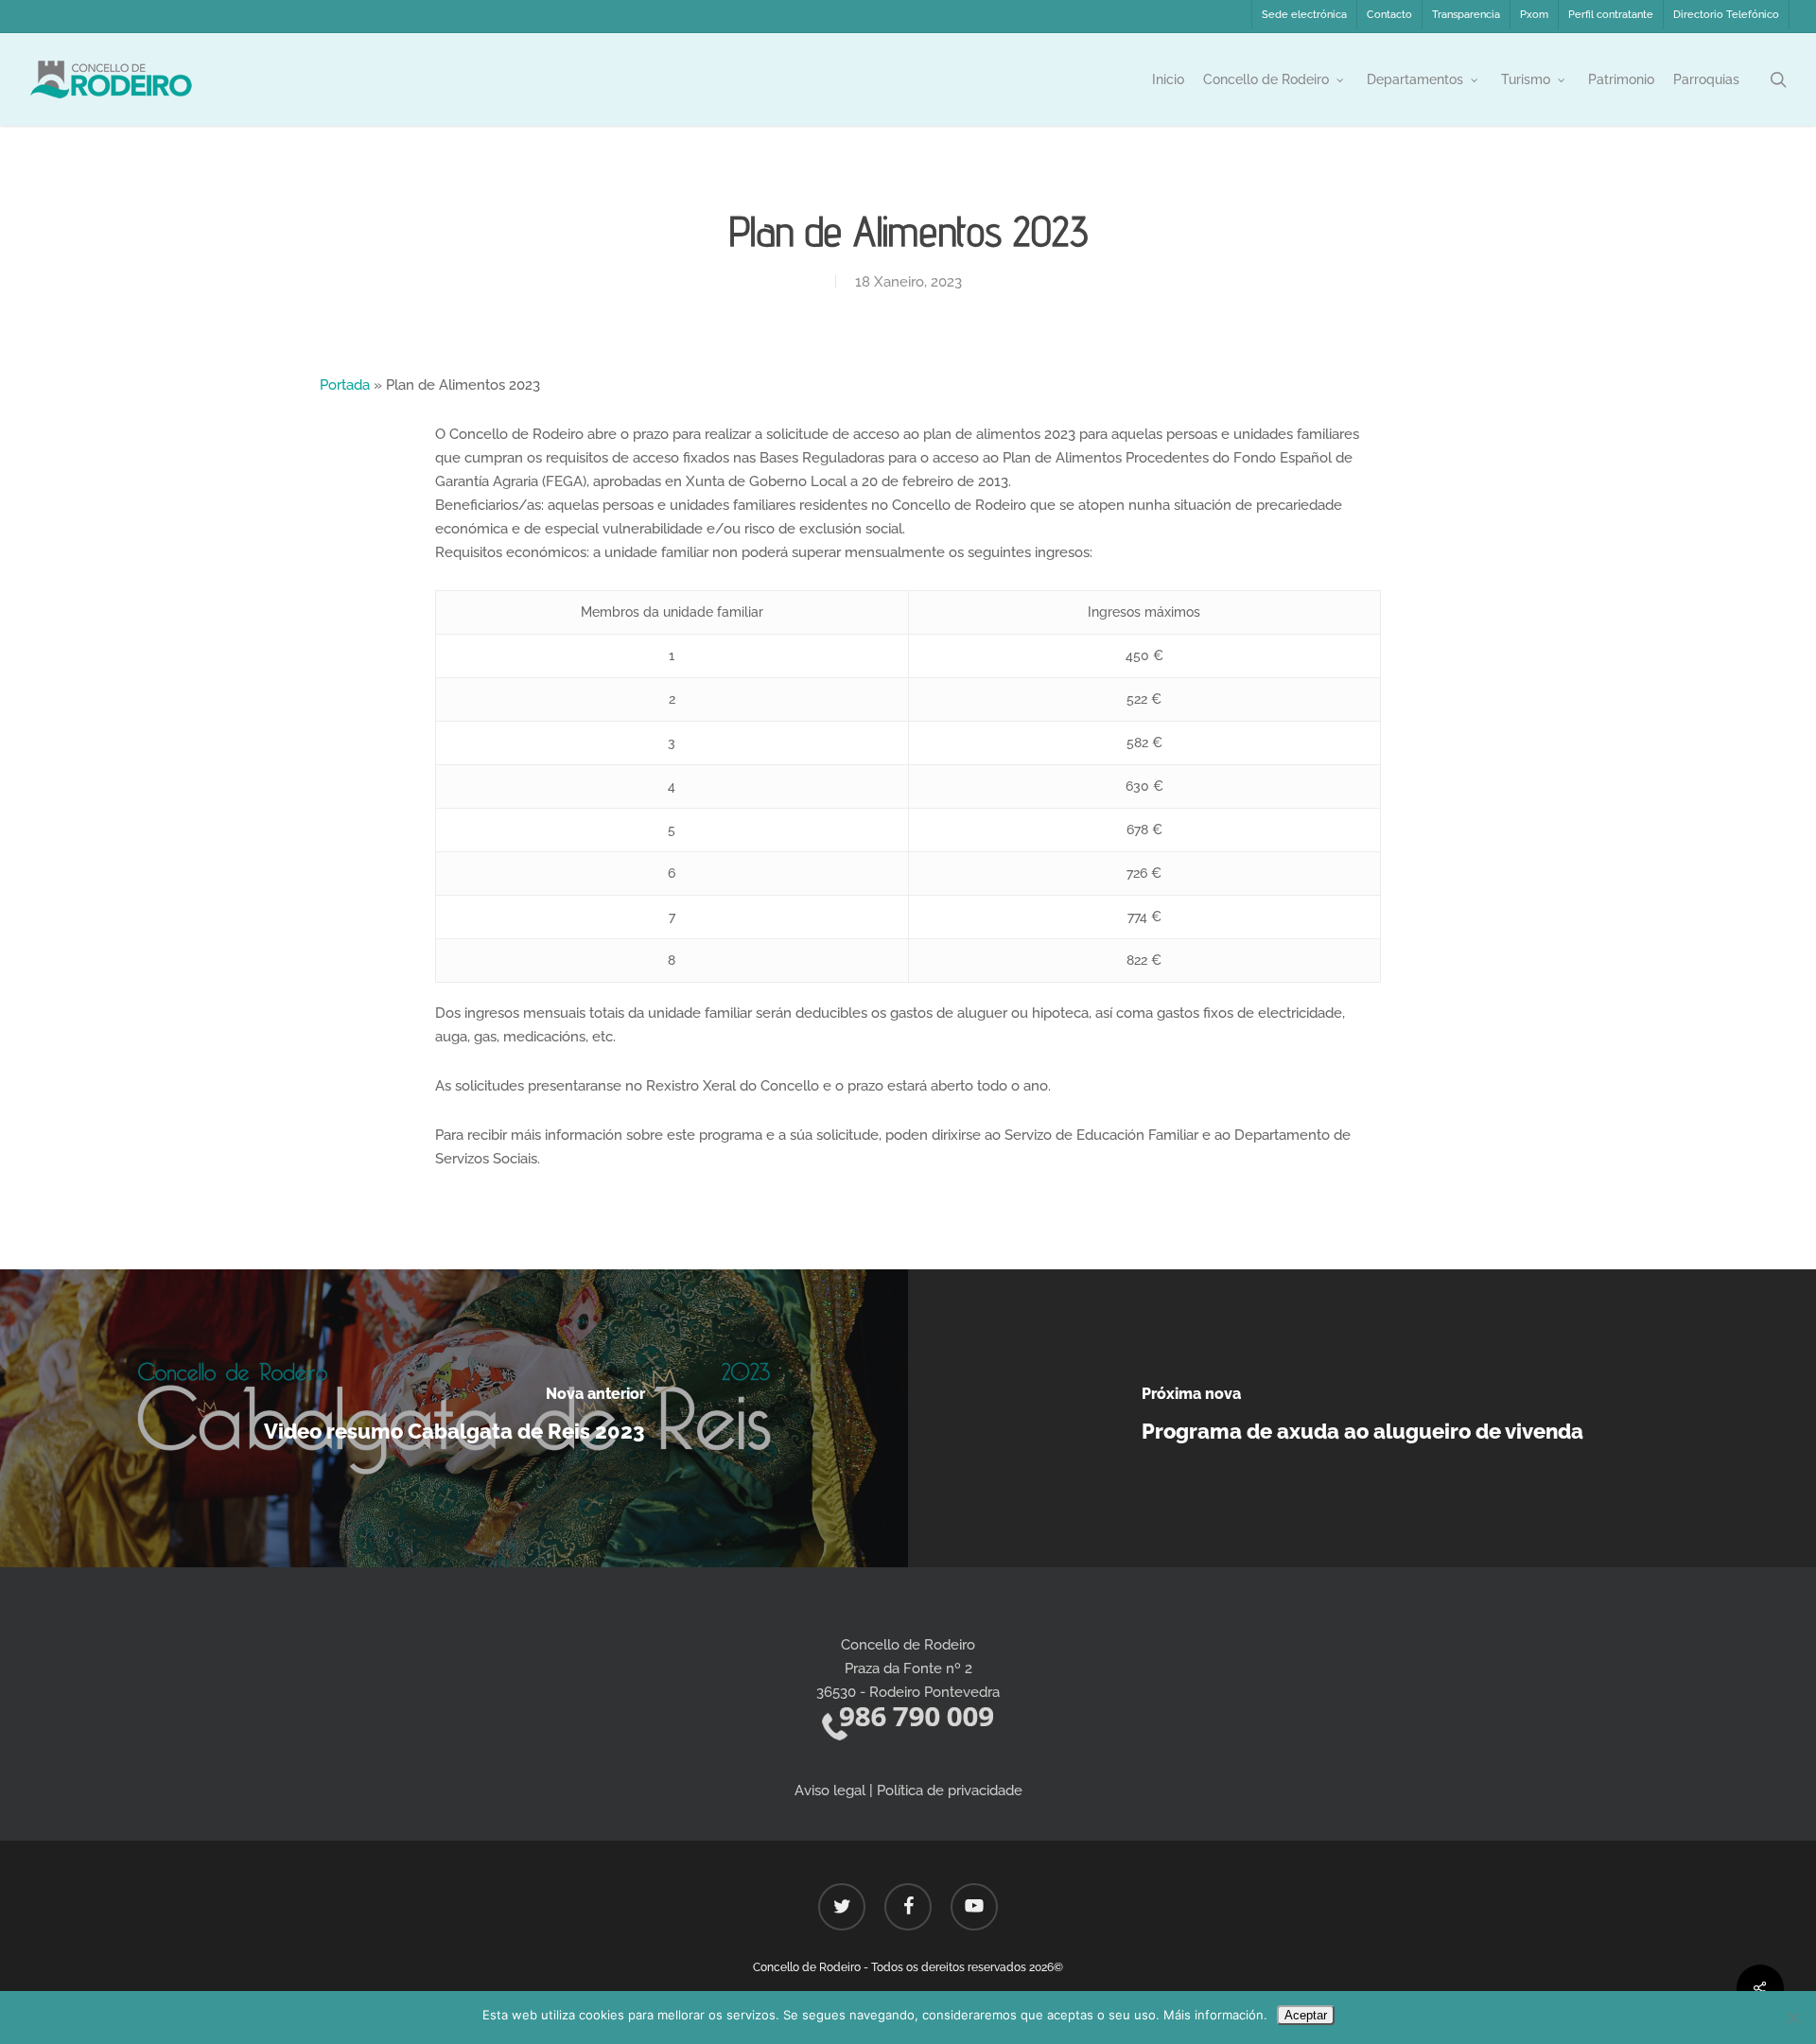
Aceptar (1306, 2015)
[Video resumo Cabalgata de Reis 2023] (454, 1418)
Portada (345, 385)
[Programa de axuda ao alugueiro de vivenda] (1362, 1418)
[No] (1792, 2018)
